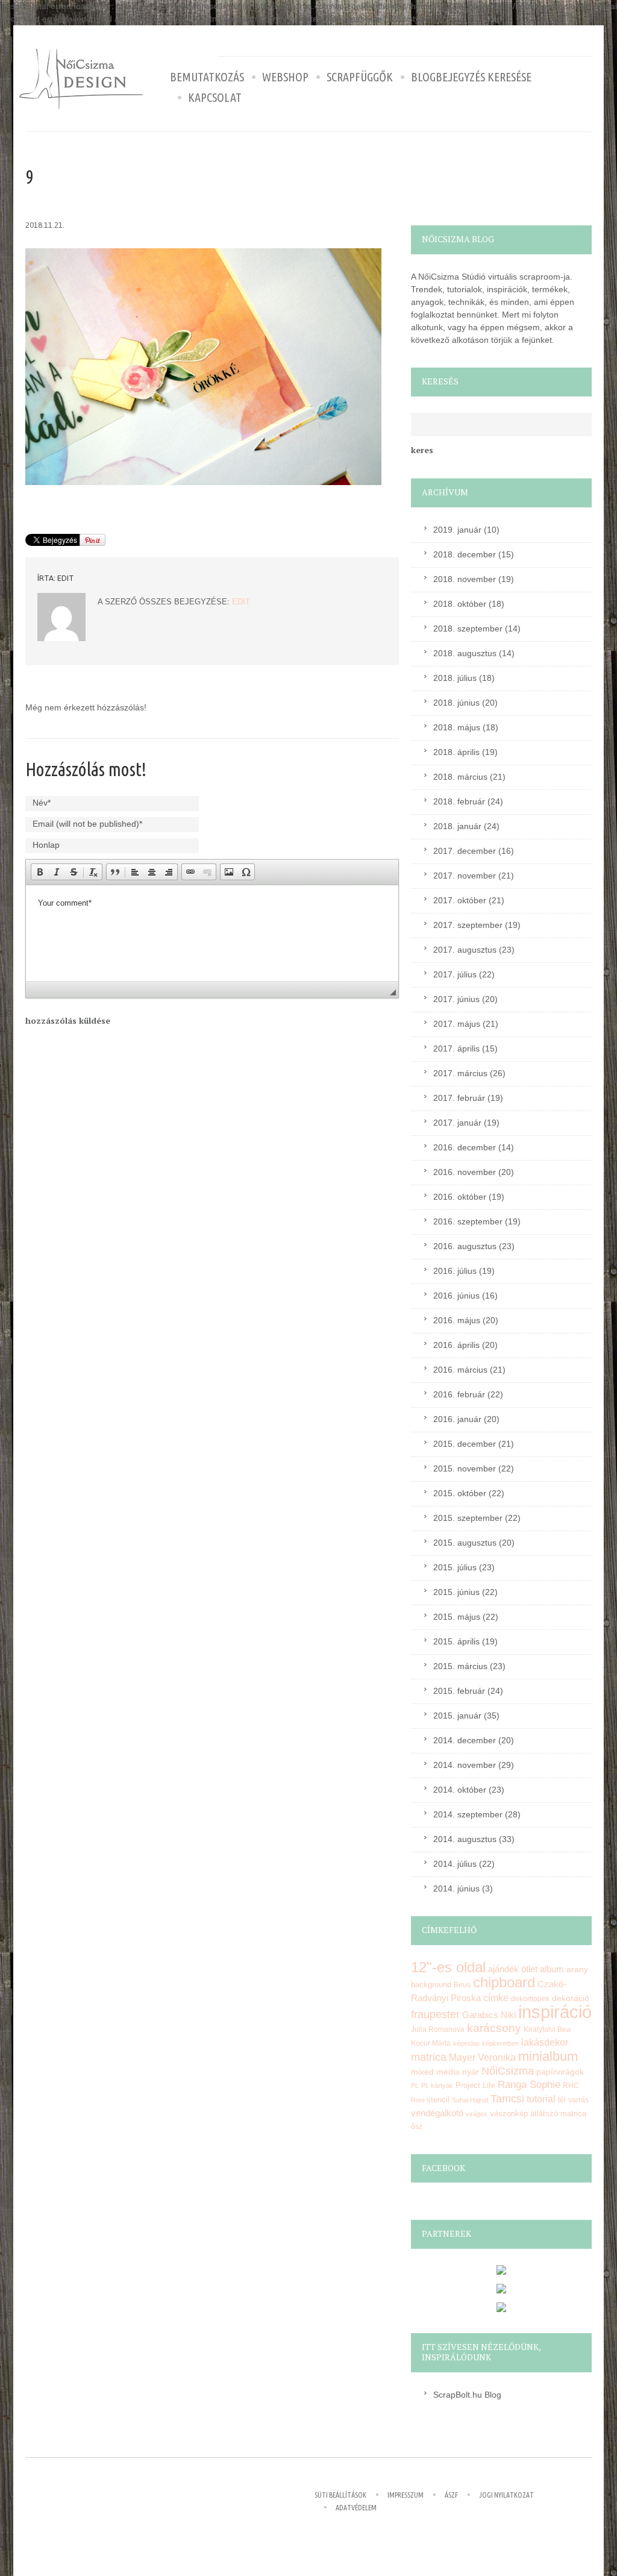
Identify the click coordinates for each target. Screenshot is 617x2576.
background (431, 1985)
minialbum (548, 2056)
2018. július (455, 678)
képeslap (466, 2043)
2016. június (456, 1296)
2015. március (460, 1666)
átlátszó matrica (558, 2114)
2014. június (456, 1888)
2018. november (465, 579)
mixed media (435, 2072)
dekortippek (530, 1999)
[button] (40, 872)
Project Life (475, 2085)
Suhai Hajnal (470, 2100)
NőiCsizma (508, 2071)
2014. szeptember (468, 1814)
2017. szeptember (468, 925)
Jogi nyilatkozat (506, 2495)
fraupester (435, 2014)
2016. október (460, 1197)
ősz (417, 2126)
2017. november (465, 876)
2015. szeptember (468, 1518)
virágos (477, 2114)
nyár (471, 2072)
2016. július (455, 1271)
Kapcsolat (215, 98)
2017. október (460, 900)
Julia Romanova (438, 2029)
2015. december (465, 1444)
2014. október (460, 1790)
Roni (418, 2100)
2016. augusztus (465, 1246)
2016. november (465, 1172)
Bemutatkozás (207, 77)
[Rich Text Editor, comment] (212, 933)
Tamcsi (507, 2098)
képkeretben (500, 2043)
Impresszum (406, 2495)
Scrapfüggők (360, 77)
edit (66, 578)
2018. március (460, 777)
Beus (462, 1985)
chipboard (504, 1982)
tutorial (541, 2099)
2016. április (456, 1345)
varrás (578, 2100)
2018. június (456, 703)
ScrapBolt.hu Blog (467, 2395)
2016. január (457, 1419)
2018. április (456, 752)
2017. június (456, 999)
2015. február (459, 1691)
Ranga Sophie (529, 2085)
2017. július (455, 974)
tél (562, 2100)
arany (577, 1970)
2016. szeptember (468, 1221)
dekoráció (571, 1998)
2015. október (460, 1493)
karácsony (494, 2028)
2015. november (465, 1468)
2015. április (456, 1641)
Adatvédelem (356, 2508)
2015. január (457, 1716)
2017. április (456, 1048)
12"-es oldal (448, 1967)
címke (496, 1998)
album (552, 1969)
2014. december (465, 1740)
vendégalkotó (437, 2113)
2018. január (457, 826)
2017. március (460, 1073)
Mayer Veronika (482, 2057)
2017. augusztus (465, 950)
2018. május (457, 727)
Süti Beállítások (340, 2495)
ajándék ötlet (513, 1969)
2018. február (459, 801)
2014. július (455, 1864)
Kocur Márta (431, 2043)
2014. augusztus (465, 1839)
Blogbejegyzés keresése (471, 77)
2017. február (459, 1098)
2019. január (457, 530)
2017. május (457, 1024)
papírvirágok (560, 2072)
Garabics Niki (489, 2015)
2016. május (457, 1320)
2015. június (456, 1592)
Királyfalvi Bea (547, 2029)
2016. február (459, 1394)
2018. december (465, 554)
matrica (429, 2057)
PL (415, 2086)
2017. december (465, 851)
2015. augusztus (465, 1543)
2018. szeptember (468, 628)
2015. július (455, 1567)
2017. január (457, 1123)
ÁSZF (451, 2495)
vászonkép (509, 2114)
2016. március (460, 1370)
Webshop (285, 77)
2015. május (457, 1617)
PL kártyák (437, 2086)
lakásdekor (545, 2042)
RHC (571, 2085)
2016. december (465, 1147)
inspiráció (555, 2012)
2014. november (465, 1765)
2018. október (460, 604)
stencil (438, 2100)
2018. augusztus (465, 653)
